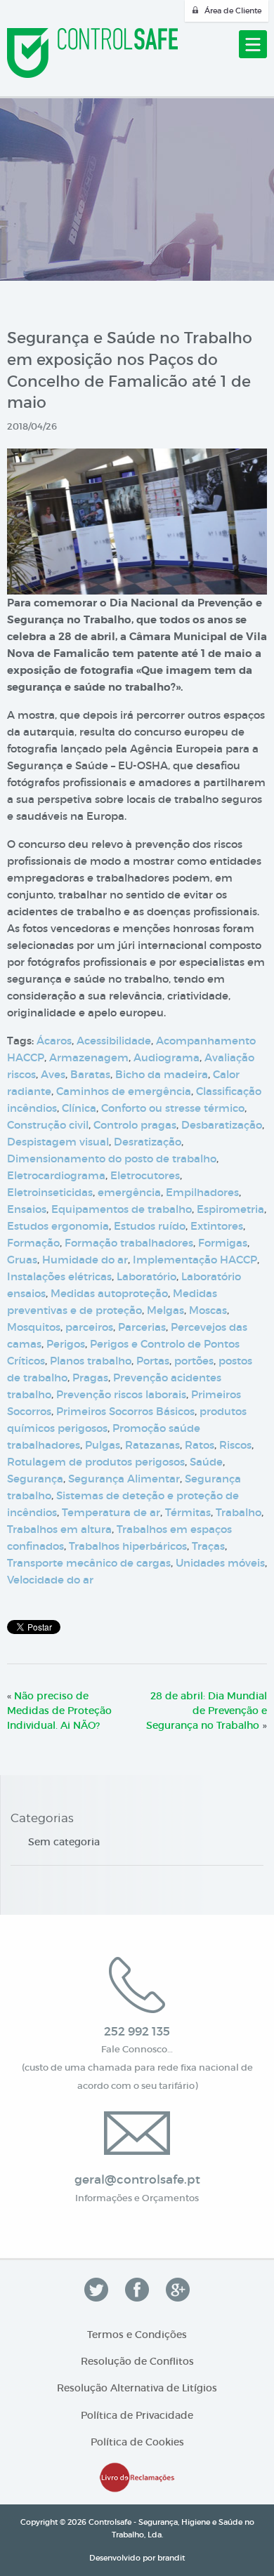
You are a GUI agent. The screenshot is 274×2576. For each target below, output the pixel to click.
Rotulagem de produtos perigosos (96, 1462)
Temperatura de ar (111, 1512)
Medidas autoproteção (109, 1293)
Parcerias (142, 1327)
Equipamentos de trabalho (122, 1209)
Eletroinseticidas (50, 1192)
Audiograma (167, 1057)
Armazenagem (89, 1057)
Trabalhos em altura (59, 1529)
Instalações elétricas (59, 1276)
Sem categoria (64, 1842)
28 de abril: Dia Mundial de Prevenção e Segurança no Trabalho (207, 1711)
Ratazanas (152, 1445)
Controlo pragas (135, 1125)
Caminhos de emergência (124, 1091)
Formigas (223, 1243)
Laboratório (146, 1276)
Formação (33, 1243)
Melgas (165, 1310)
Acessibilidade (114, 1041)
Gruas (22, 1260)
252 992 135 (137, 2032)
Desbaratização (222, 1125)
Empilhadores (202, 1192)
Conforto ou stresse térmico (173, 1108)
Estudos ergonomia (58, 1226)
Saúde (206, 1462)
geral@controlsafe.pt (137, 2180)
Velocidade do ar (50, 1580)
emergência (129, 1192)
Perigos (66, 1344)
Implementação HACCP (195, 1260)
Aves (53, 1074)
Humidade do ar (85, 1260)
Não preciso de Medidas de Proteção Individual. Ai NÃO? (59, 1711)
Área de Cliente (233, 11)
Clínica (79, 1108)
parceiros (89, 1327)
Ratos (200, 1445)
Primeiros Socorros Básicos (125, 1411)
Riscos (235, 1445)
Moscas (208, 1310)
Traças (208, 1546)
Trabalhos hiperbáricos (128, 1546)
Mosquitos (34, 1327)
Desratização (148, 1142)
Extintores (217, 1226)
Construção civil (48, 1125)
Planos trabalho (91, 1361)
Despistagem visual (58, 1142)
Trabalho (239, 1512)
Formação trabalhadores (129, 1243)
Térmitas (188, 1512)
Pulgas (103, 1445)
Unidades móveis (220, 1563)
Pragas (90, 1377)
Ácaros (54, 1041)
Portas (153, 1361)
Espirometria (230, 1209)
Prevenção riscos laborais (121, 1394)
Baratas (90, 1074)
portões (194, 1361)
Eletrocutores (145, 1175)
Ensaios (27, 1209)
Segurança (35, 1479)
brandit (171, 2558)
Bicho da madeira (162, 1074)
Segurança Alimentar (124, 1479)
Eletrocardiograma (56, 1175)
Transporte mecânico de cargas (89, 1563)
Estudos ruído (150, 1226)
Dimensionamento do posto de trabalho (112, 1158)
